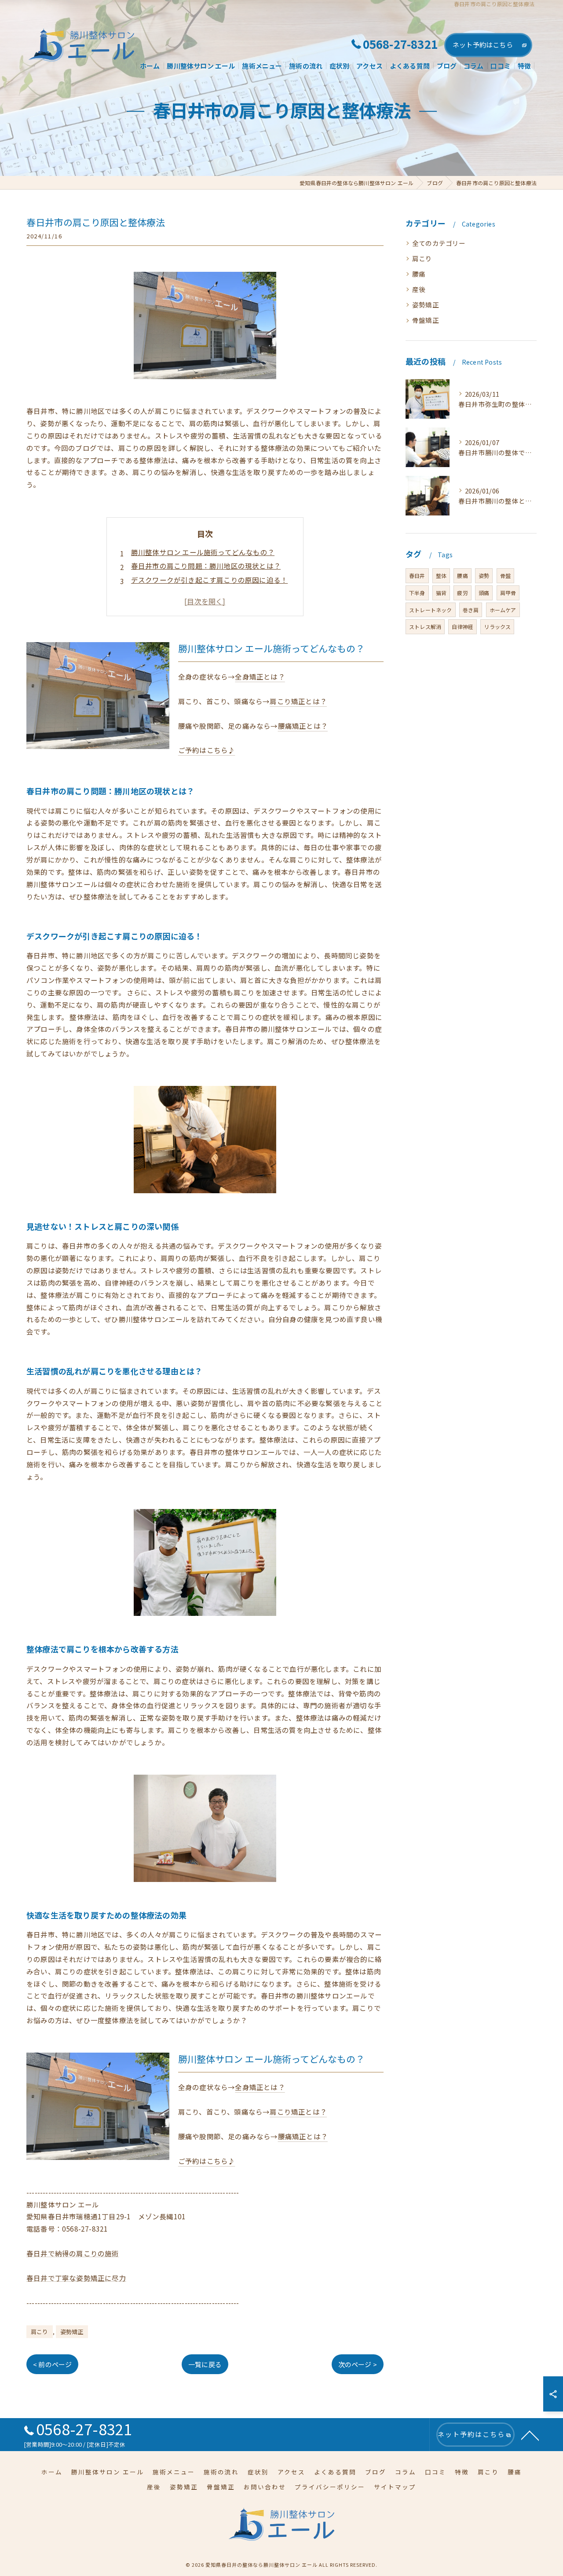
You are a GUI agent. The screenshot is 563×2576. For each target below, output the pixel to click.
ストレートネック (431, 610)
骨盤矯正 (426, 320)
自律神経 (462, 627)
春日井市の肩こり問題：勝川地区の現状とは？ (206, 566)
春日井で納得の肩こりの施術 (73, 2253)
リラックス (497, 627)
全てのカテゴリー (439, 243)
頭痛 (484, 593)
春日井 (417, 575)
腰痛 (419, 274)
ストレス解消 (425, 627)
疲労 (462, 593)
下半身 (417, 593)
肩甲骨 (508, 593)
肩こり (40, 2332)
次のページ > (358, 2364)
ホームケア (503, 610)
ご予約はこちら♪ (207, 750)
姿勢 (484, 575)
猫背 (441, 593)
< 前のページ (52, 2364)
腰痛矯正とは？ (303, 726)
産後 (419, 289)
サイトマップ (395, 2487)
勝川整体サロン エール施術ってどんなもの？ (203, 552)
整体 (441, 575)
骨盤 (505, 575)
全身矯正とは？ (260, 676)
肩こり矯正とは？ (298, 701)
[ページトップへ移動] (530, 2435)
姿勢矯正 (72, 2332)
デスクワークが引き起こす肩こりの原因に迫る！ (209, 580)
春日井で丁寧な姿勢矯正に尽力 (76, 2278)
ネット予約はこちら (483, 45)
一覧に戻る (205, 2364)
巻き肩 (471, 610)
